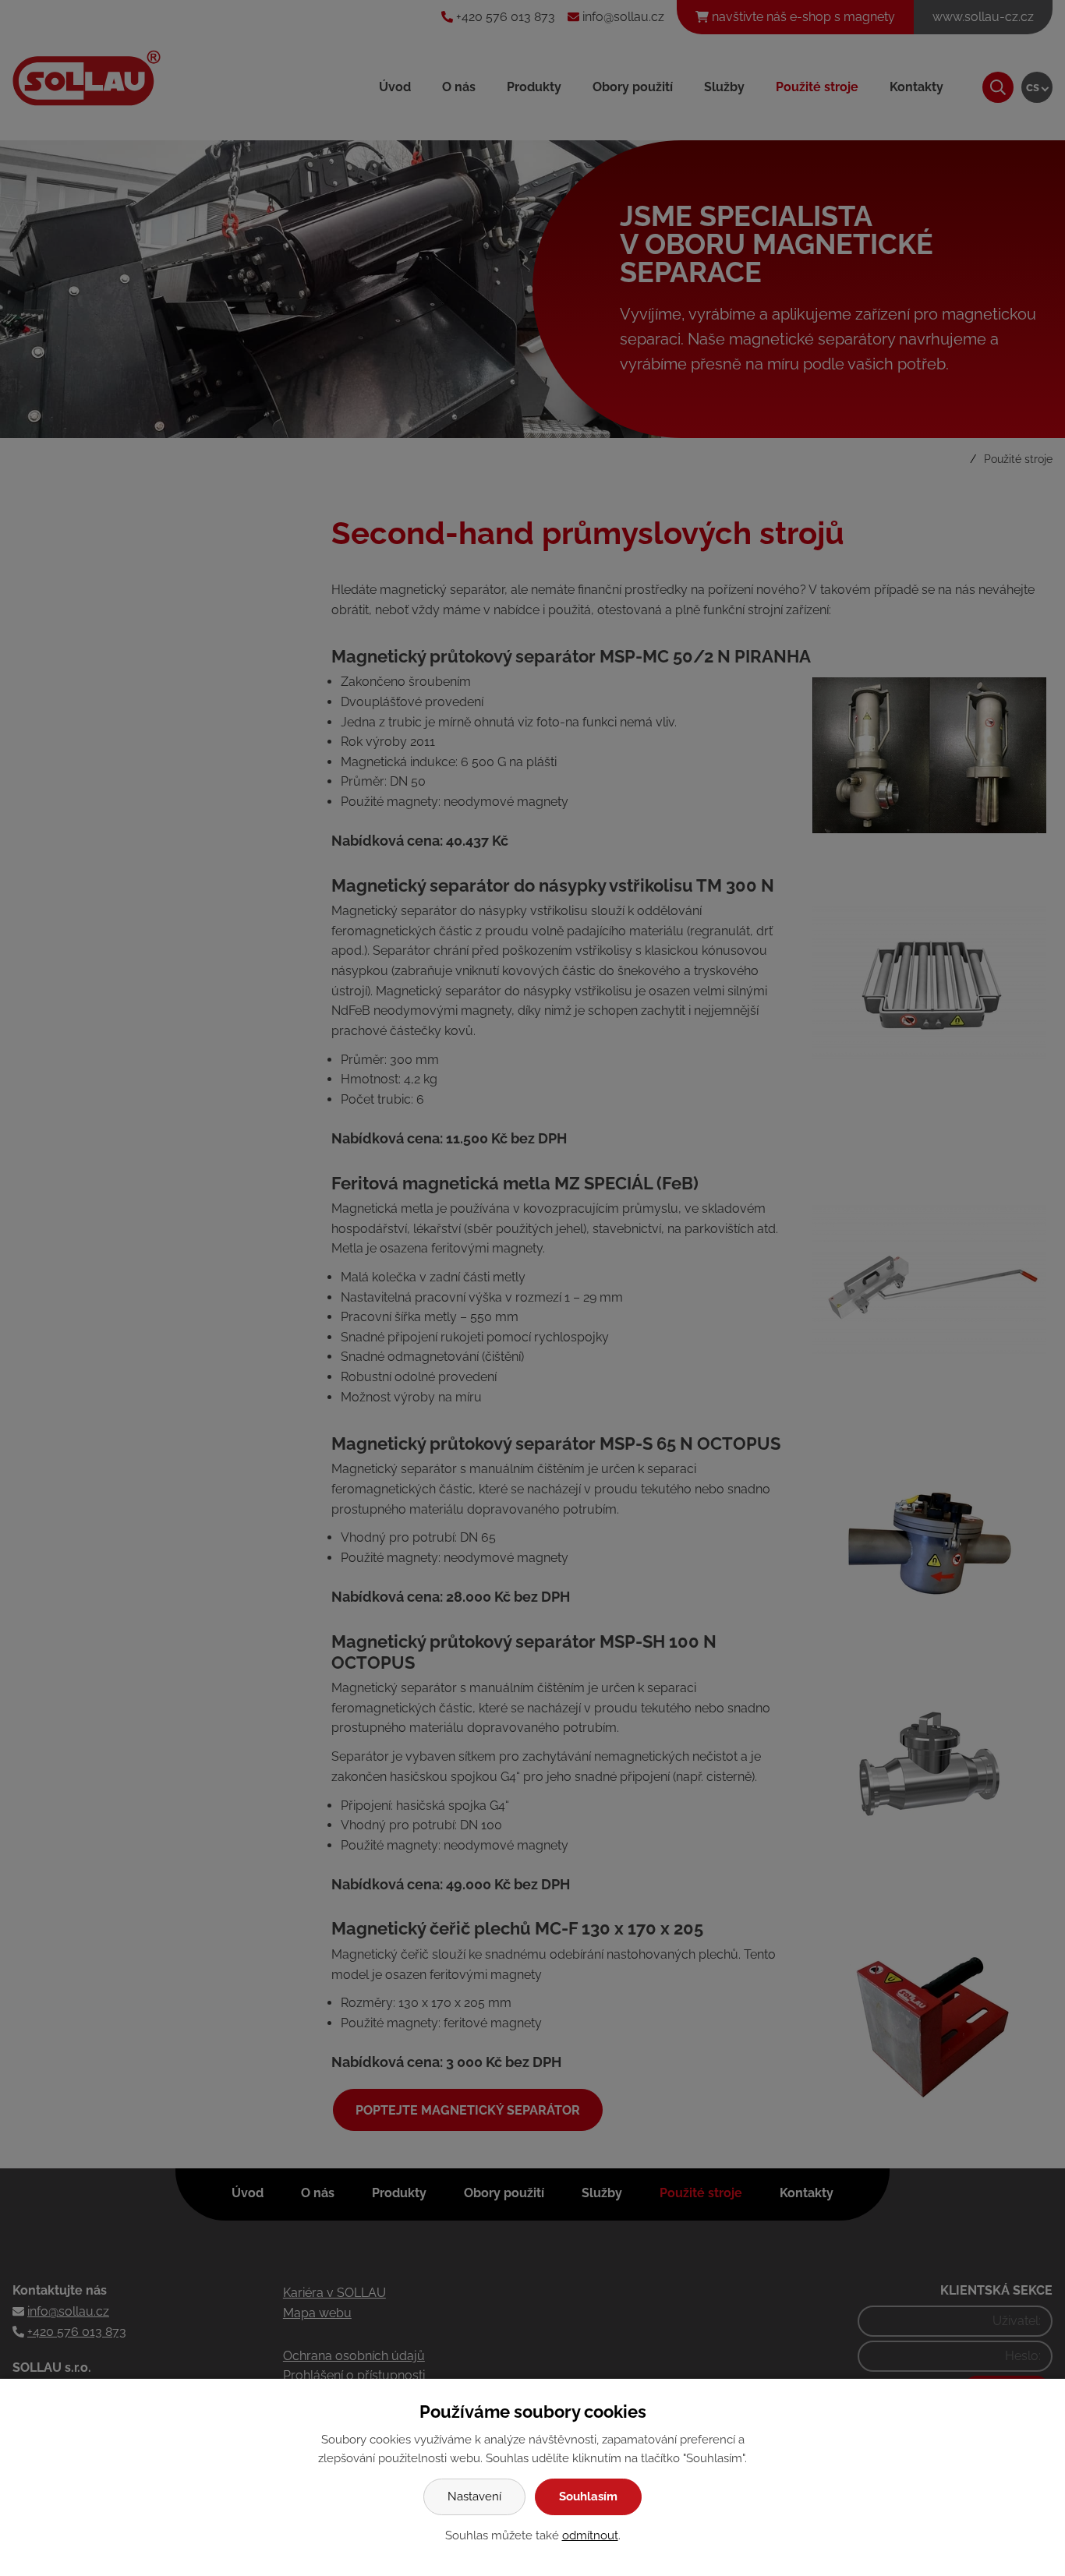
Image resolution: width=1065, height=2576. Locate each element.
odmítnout (590, 2535)
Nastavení (474, 2496)
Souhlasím (588, 2496)
